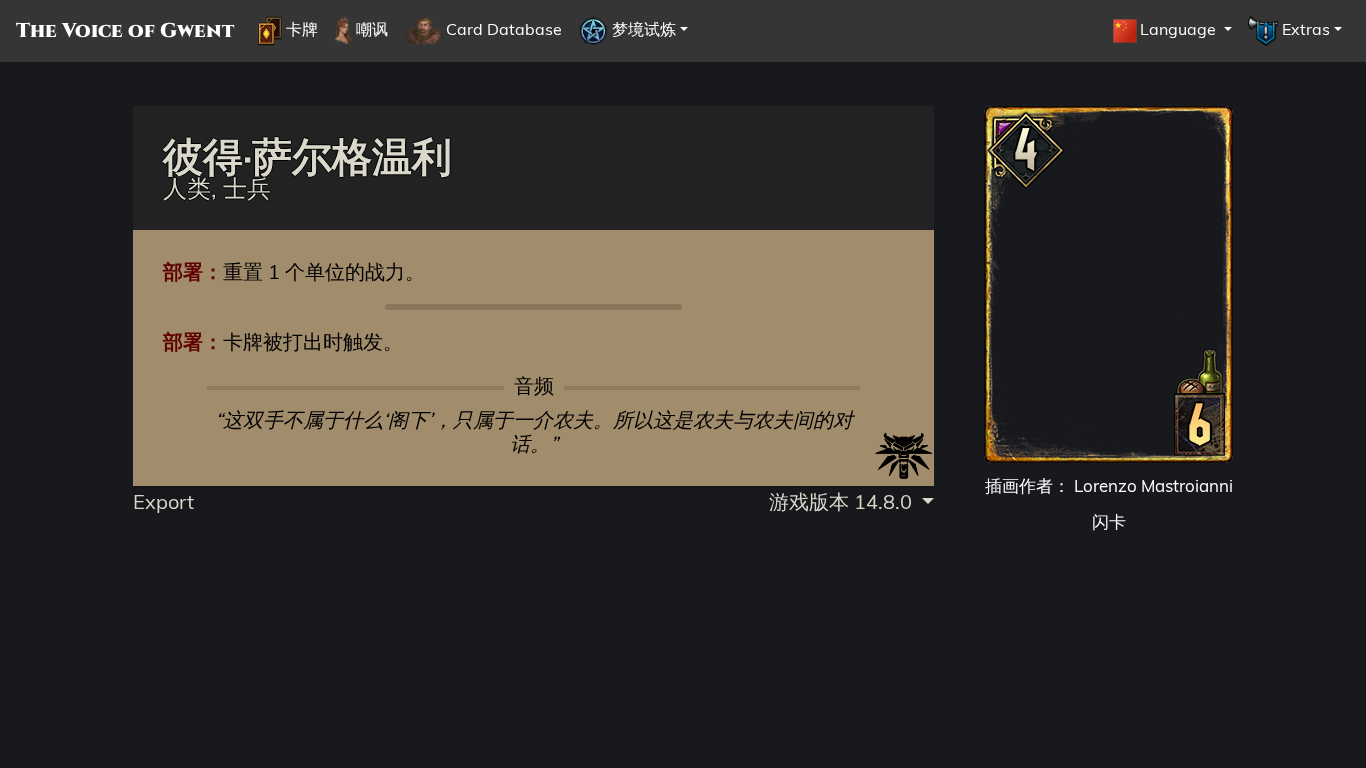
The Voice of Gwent (125, 31)
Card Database (502, 29)
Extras (1304, 29)
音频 (534, 386)
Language (1180, 29)
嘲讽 (370, 29)
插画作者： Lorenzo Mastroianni (1109, 485)
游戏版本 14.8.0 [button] (843, 501)
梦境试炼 (642, 29)
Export (163, 501)
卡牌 (300, 29)
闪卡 (1109, 521)
